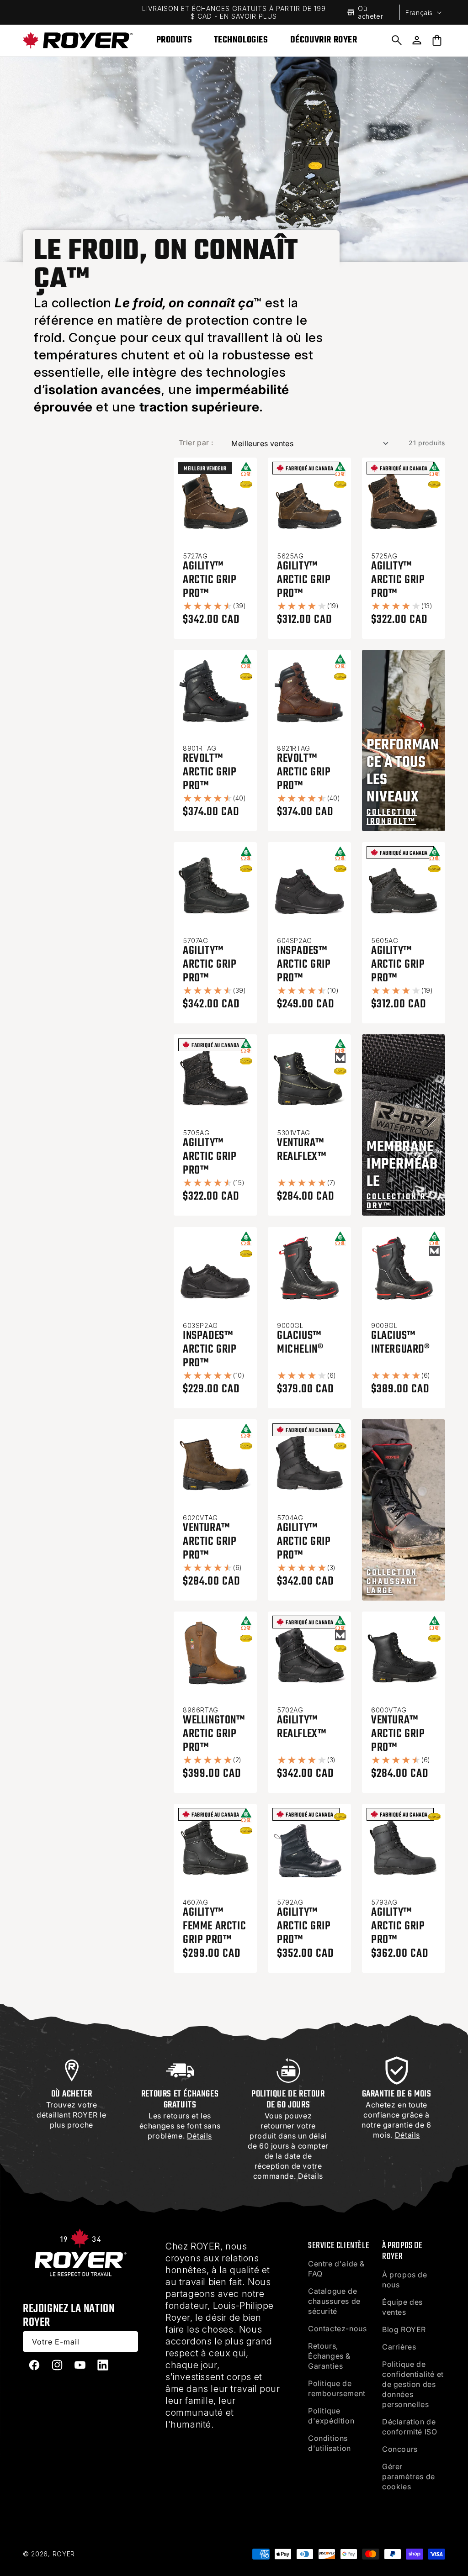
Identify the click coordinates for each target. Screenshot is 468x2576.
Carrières (399, 2347)
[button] (397, 40)
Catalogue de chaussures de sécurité (334, 2301)
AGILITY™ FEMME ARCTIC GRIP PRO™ (214, 1926)
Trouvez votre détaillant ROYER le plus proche (71, 2115)
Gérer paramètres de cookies (409, 2476)
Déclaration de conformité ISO (409, 2427)
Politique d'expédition (331, 2416)
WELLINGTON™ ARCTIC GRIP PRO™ (214, 1734)
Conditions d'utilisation (330, 2443)
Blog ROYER (404, 2329)
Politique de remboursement (337, 2388)
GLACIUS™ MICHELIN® (300, 1343)
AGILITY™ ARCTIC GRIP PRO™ (210, 580)
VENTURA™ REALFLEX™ (301, 1150)
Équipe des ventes (402, 2307)
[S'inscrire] (128, 2342)
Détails (311, 2176)
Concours (400, 2449)
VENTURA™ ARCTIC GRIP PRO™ (210, 1542)
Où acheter (370, 12)
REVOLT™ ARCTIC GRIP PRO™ (210, 772)
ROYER (64, 2554)
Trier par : (196, 443)
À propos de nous (405, 2280)
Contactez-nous (337, 2328)
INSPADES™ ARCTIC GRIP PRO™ (304, 964)
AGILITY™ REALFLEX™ (301, 1727)
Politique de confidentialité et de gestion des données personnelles (413, 2384)
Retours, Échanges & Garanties (329, 2356)
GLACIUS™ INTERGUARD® (401, 1343)
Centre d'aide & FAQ (336, 2269)
